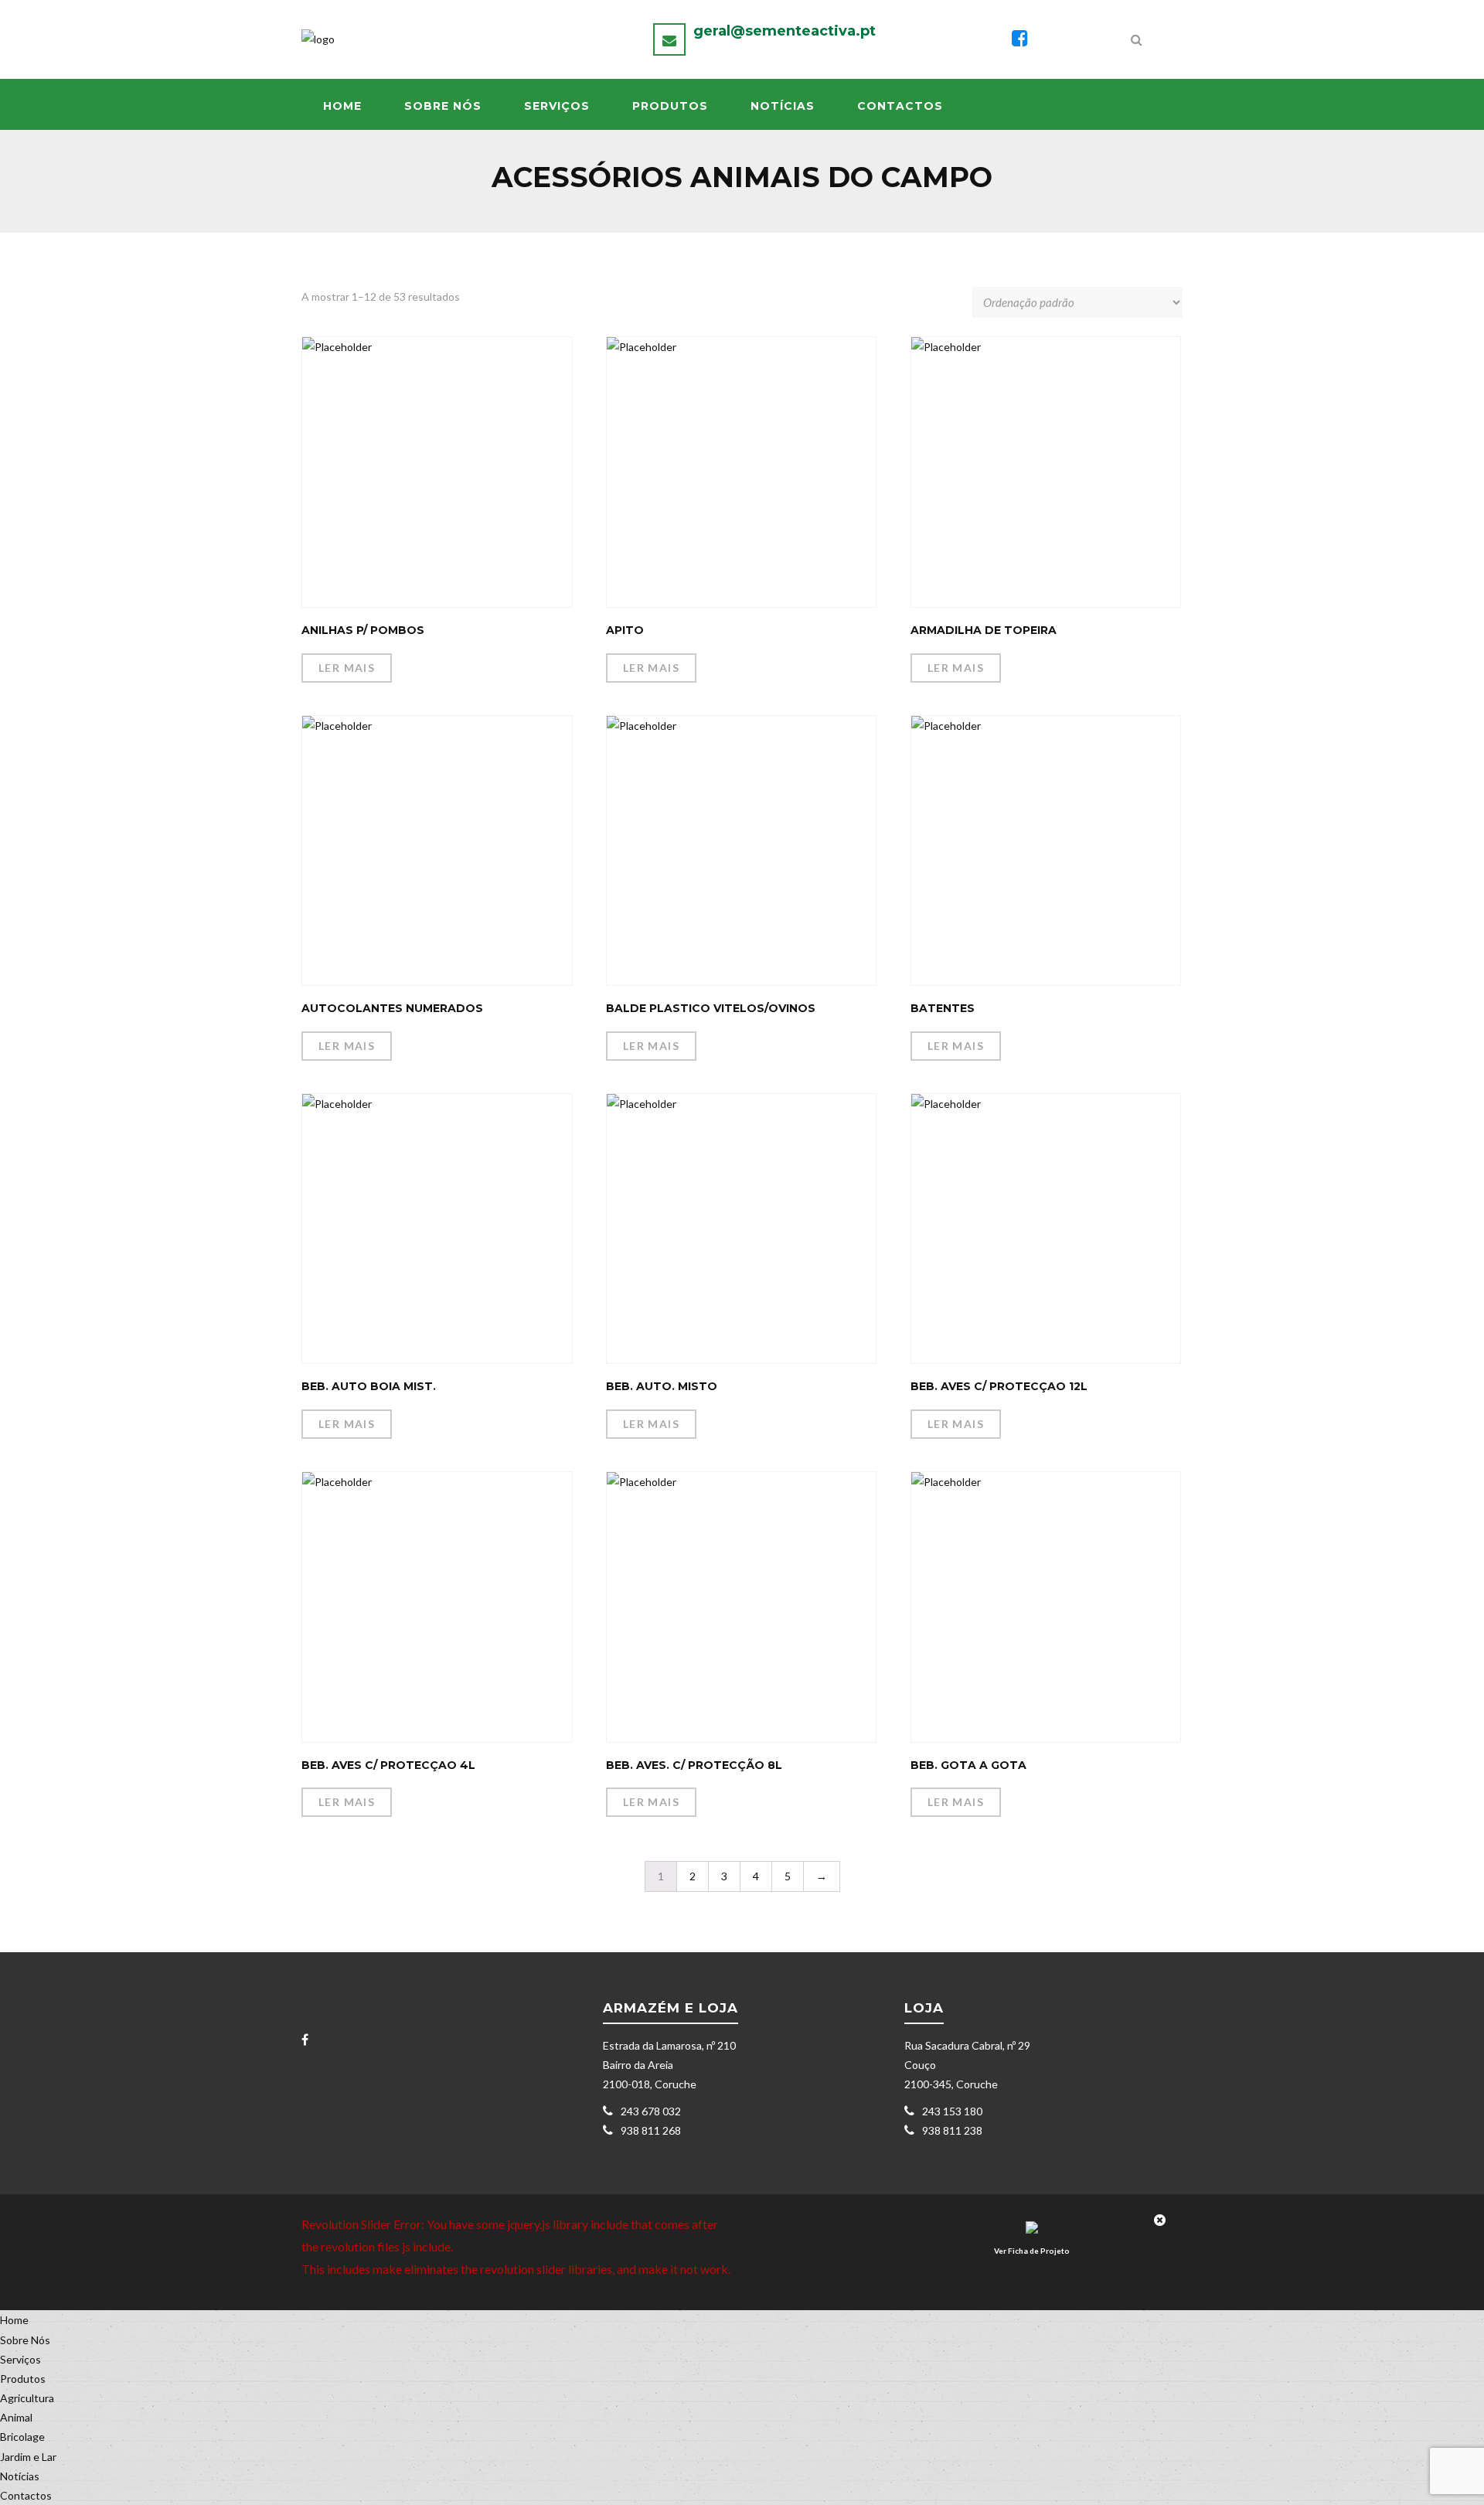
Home (342, 106)
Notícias (783, 106)
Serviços (557, 106)
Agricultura (27, 2398)
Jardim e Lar (28, 2457)
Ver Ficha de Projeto (1032, 2251)
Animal (16, 2417)
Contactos (900, 106)
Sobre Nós (443, 106)
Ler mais (347, 668)
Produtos (670, 106)
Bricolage (22, 2437)
